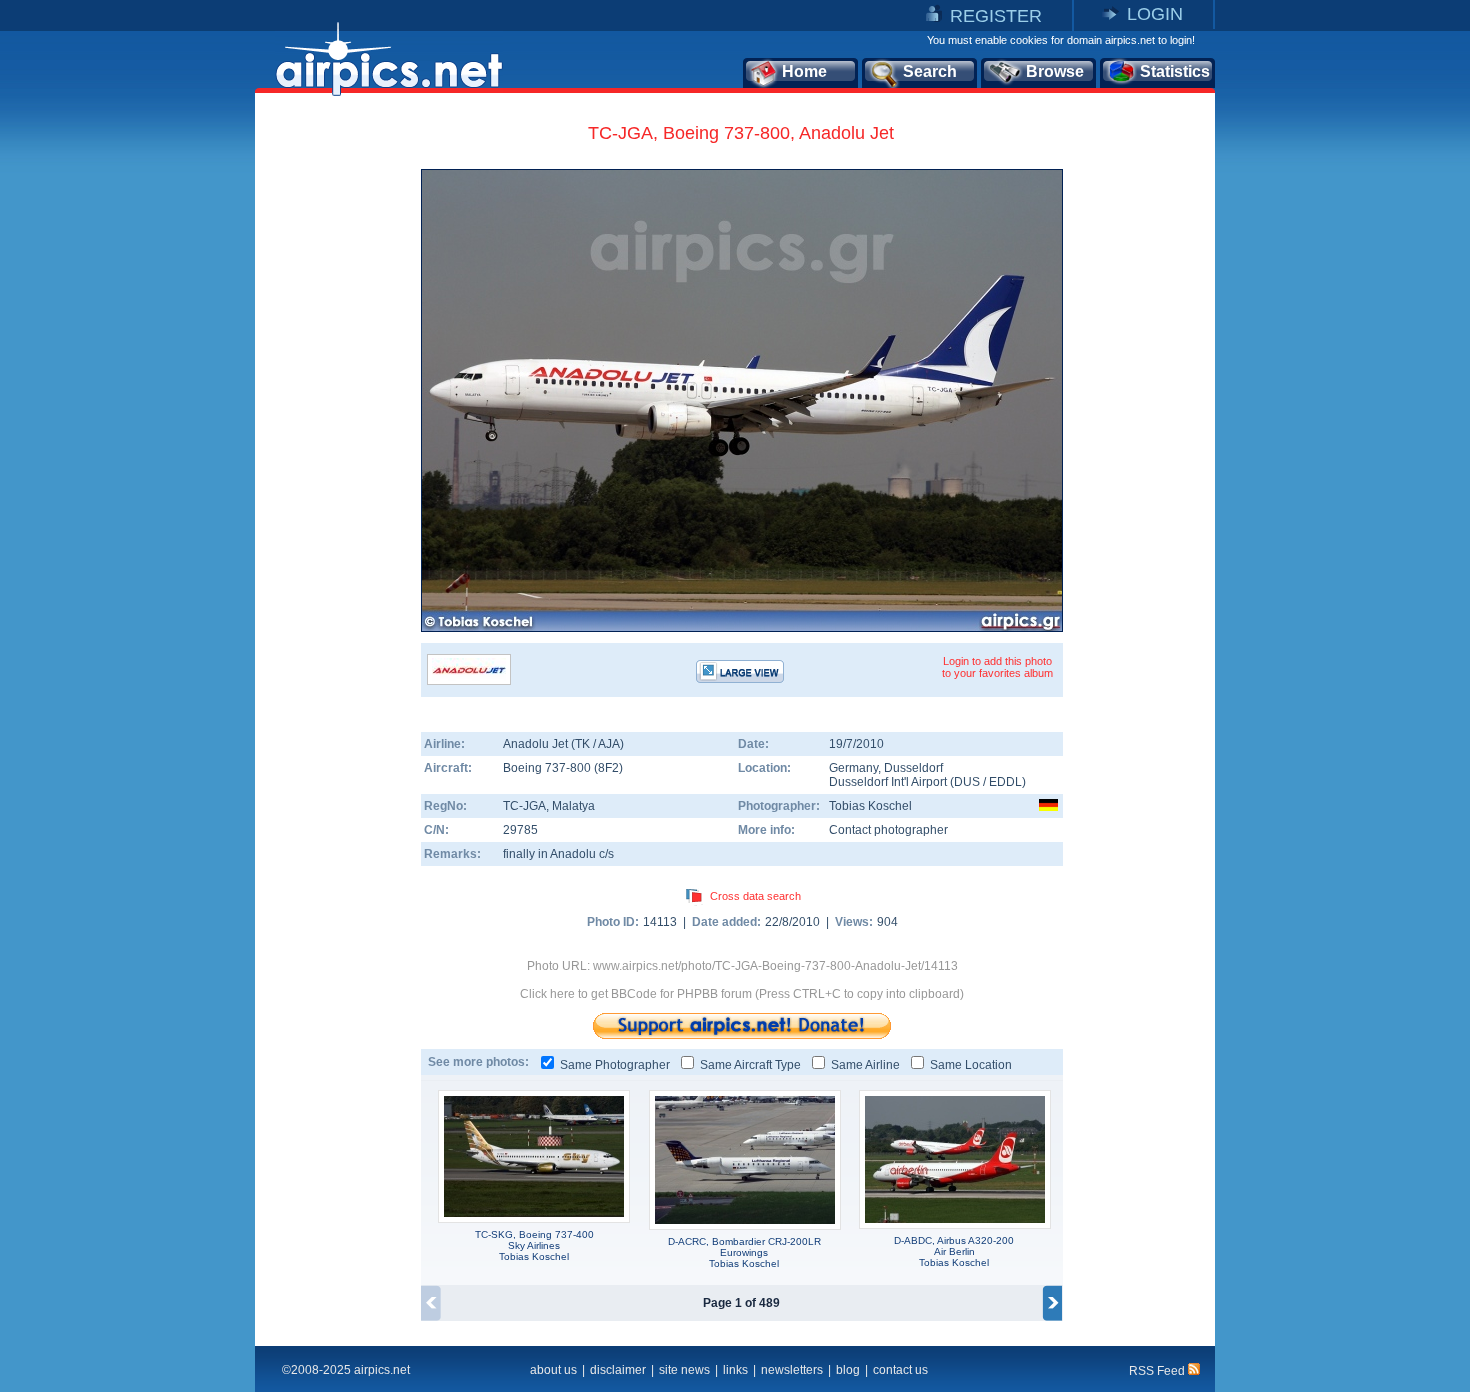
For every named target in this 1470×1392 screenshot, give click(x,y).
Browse (1055, 71)
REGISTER (996, 16)
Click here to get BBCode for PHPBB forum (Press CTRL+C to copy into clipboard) (742, 994)
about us (553, 1370)
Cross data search (755, 896)
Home (804, 71)
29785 (520, 830)
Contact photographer (888, 830)
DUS (967, 782)
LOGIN (1155, 14)
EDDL (1005, 782)
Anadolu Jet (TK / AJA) (563, 744)
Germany (853, 768)
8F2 (608, 768)
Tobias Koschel (870, 806)
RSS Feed (1158, 1371)
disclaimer (618, 1370)
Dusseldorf (913, 768)
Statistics (1175, 71)
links (735, 1370)
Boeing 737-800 (548, 768)
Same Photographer (615, 1065)
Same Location (971, 1065)
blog (848, 1370)
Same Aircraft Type (750, 1065)
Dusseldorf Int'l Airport (888, 782)
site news (684, 1370)
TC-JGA (524, 806)
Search (930, 71)
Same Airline (865, 1065)
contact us (900, 1370)
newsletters (792, 1370)
